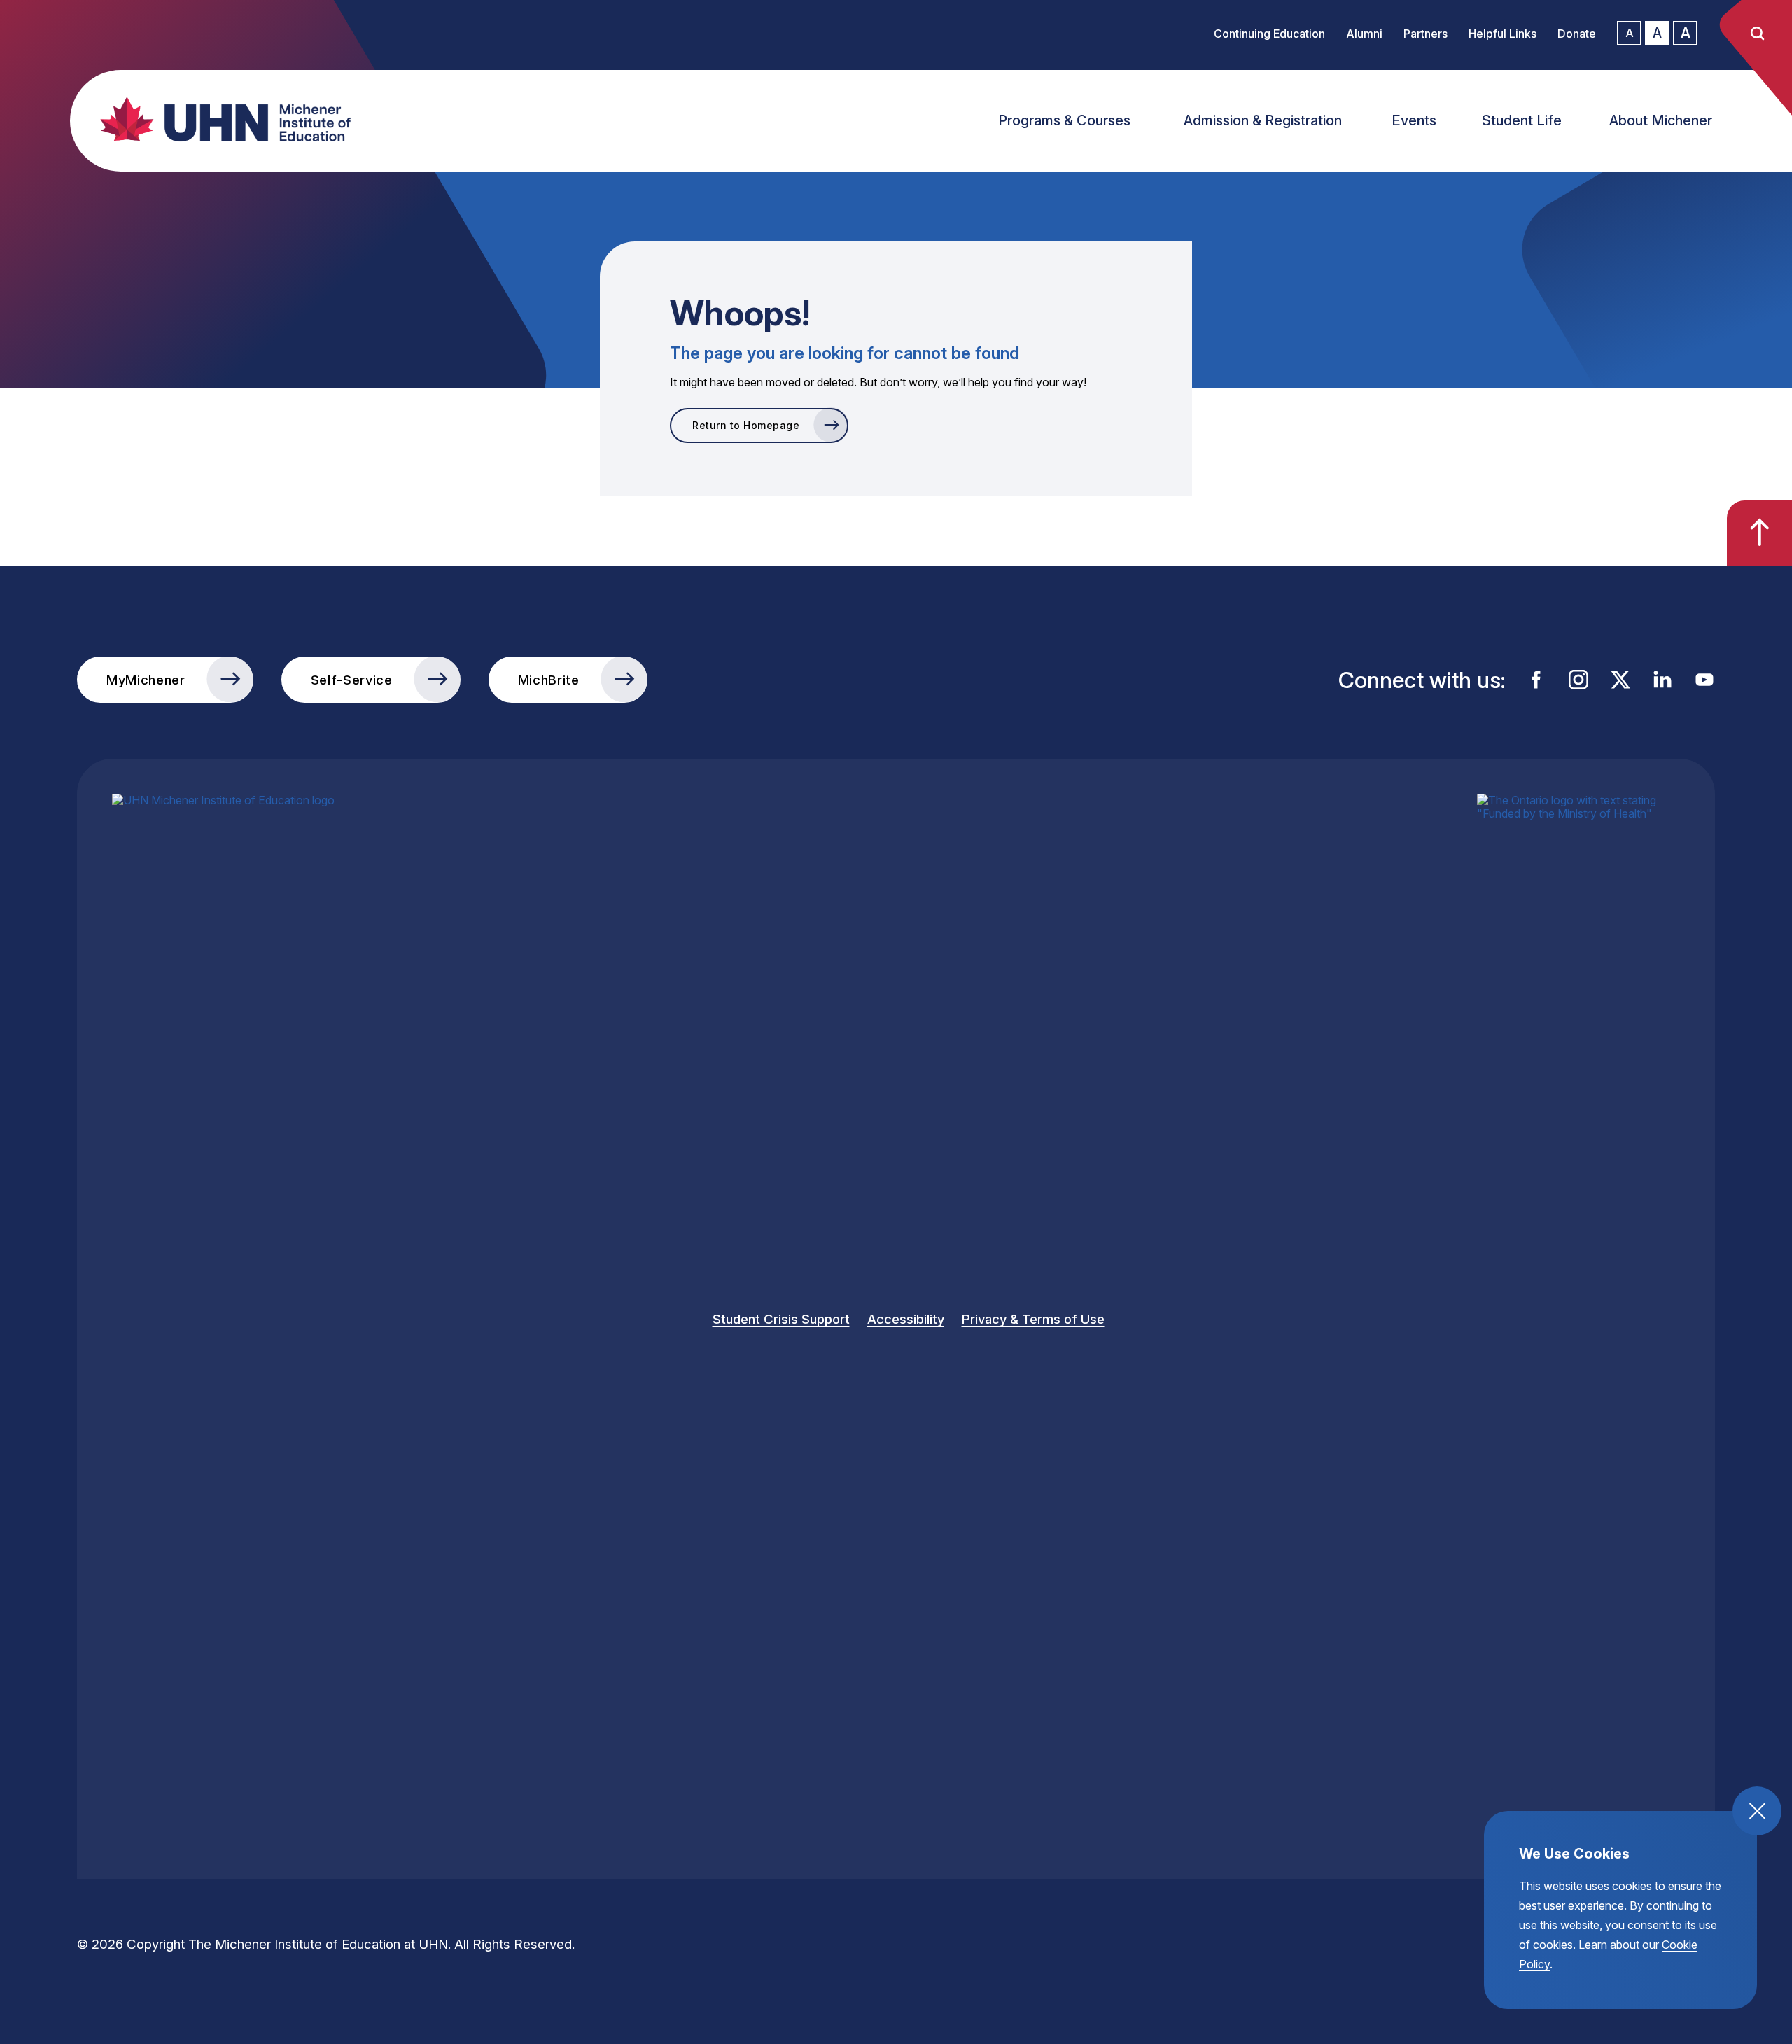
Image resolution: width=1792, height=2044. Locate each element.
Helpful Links (1503, 34)
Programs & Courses (1064, 120)
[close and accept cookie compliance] (1757, 1811)
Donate (1577, 34)
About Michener (1661, 120)
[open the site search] (1757, 34)
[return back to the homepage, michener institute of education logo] (238, 119)
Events (1414, 120)
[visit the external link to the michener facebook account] (1536, 680)
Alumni (1364, 34)
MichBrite (549, 680)
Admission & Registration (1263, 120)
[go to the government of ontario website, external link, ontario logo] (1578, 1319)
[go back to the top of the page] (1759, 533)
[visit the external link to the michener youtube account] (1704, 680)
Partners (1426, 34)
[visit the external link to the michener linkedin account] (1662, 680)
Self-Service (352, 680)
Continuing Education (1269, 34)
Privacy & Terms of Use (1033, 1319)
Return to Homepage (746, 425)
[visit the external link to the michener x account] (1620, 680)
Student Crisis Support (781, 1319)
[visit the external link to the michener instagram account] (1578, 680)
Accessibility (906, 1319)
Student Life (1522, 120)
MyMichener (146, 680)
